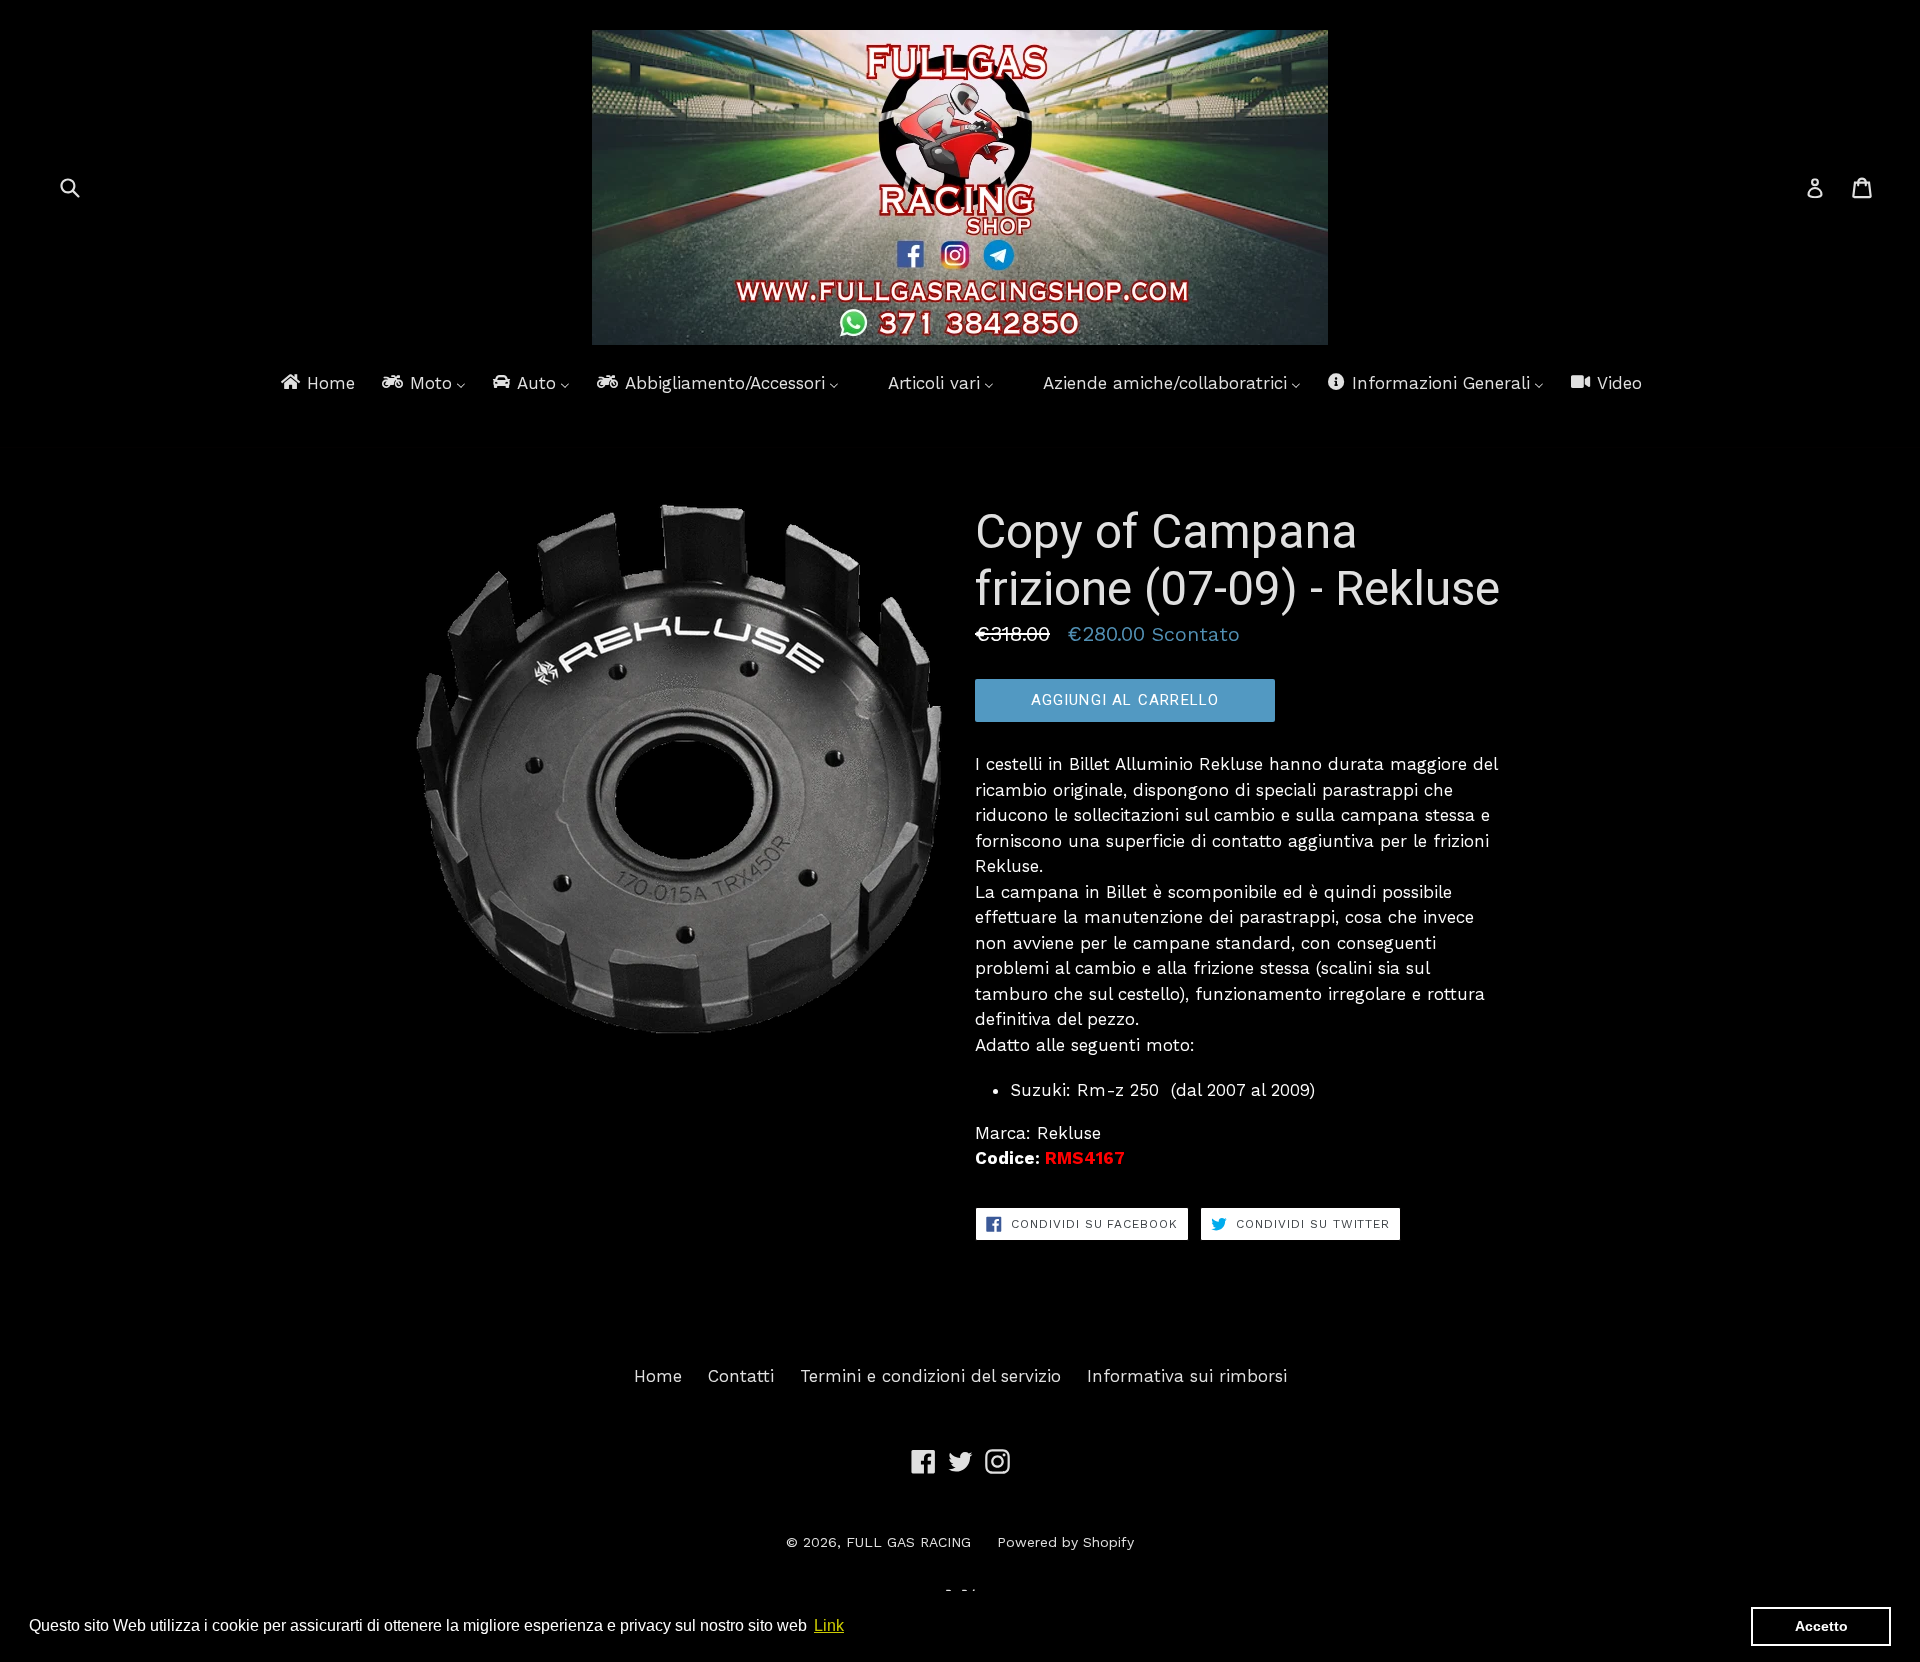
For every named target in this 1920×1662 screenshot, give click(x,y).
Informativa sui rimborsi (1187, 1376)
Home (658, 1376)
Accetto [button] (1821, 1626)
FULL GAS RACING (908, 1542)
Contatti (741, 1376)
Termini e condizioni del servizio (930, 1376)
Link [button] (829, 1625)
